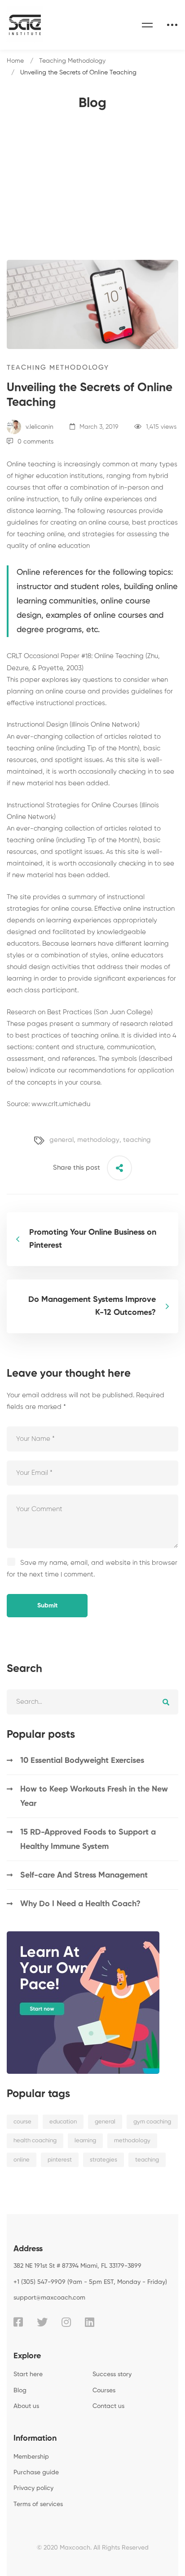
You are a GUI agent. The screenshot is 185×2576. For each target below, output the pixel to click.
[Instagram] (66, 2322)
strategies (104, 2160)
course (22, 2122)
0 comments (35, 442)
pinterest (60, 2160)
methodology (98, 1140)
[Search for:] (92, 1702)
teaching (137, 1140)
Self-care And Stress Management (84, 1875)
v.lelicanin (39, 427)
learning (85, 2141)
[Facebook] (18, 2322)
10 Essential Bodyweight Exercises (82, 1761)
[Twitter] (42, 2322)
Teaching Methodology (72, 61)
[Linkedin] (90, 2322)
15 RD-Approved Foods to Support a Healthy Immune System (88, 1839)
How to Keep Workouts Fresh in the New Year (94, 1796)
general (62, 1140)
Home (15, 61)
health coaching (35, 2141)
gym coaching (152, 2122)
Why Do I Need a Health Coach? (80, 1904)
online (22, 2160)
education (63, 2122)
